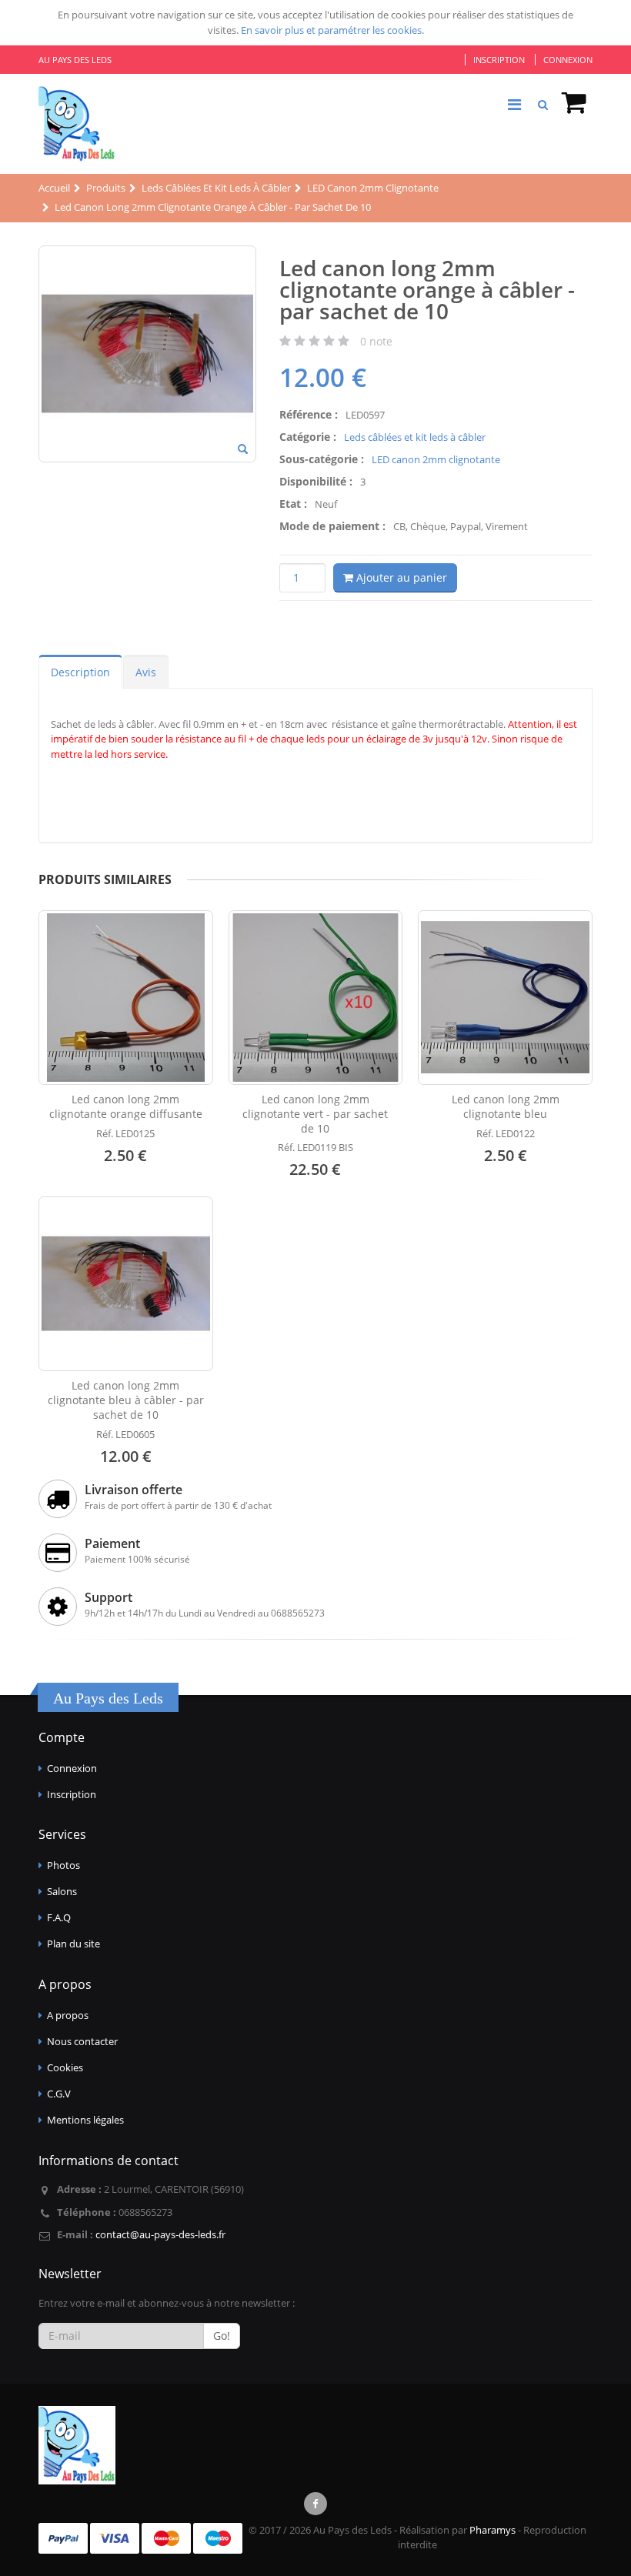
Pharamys (492, 2530)
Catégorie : (308, 437)
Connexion (568, 60)
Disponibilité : (316, 481)
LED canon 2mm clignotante (436, 459)
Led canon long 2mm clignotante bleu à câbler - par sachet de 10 (126, 1400)
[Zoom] (243, 450)
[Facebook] (315, 2504)
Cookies (65, 2067)
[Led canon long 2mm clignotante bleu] (505, 998)
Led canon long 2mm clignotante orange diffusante (126, 1106)
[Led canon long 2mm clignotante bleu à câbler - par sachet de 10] (126, 1284)
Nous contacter (82, 2041)
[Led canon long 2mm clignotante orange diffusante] (126, 998)
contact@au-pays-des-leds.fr (160, 2234)
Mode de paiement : (332, 526)
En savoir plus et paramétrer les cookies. (332, 30)
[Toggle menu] (514, 105)
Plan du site (73, 1944)
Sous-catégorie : (322, 459)
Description (80, 672)
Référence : (309, 414)
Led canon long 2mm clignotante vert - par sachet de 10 (315, 1114)
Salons (62, 1891)
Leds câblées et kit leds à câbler (415, 437)
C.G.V (59, 2094)
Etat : (293, 504)
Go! (222, 2336)
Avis (146, 672)
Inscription (499, 60)
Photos (63, 1865)
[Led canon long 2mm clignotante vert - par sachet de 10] (316, 998)
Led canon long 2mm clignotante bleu (506, 1106)
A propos (68, 2015)
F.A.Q (59, 1917)
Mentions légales (85, 2120)
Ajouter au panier (400, 577)
